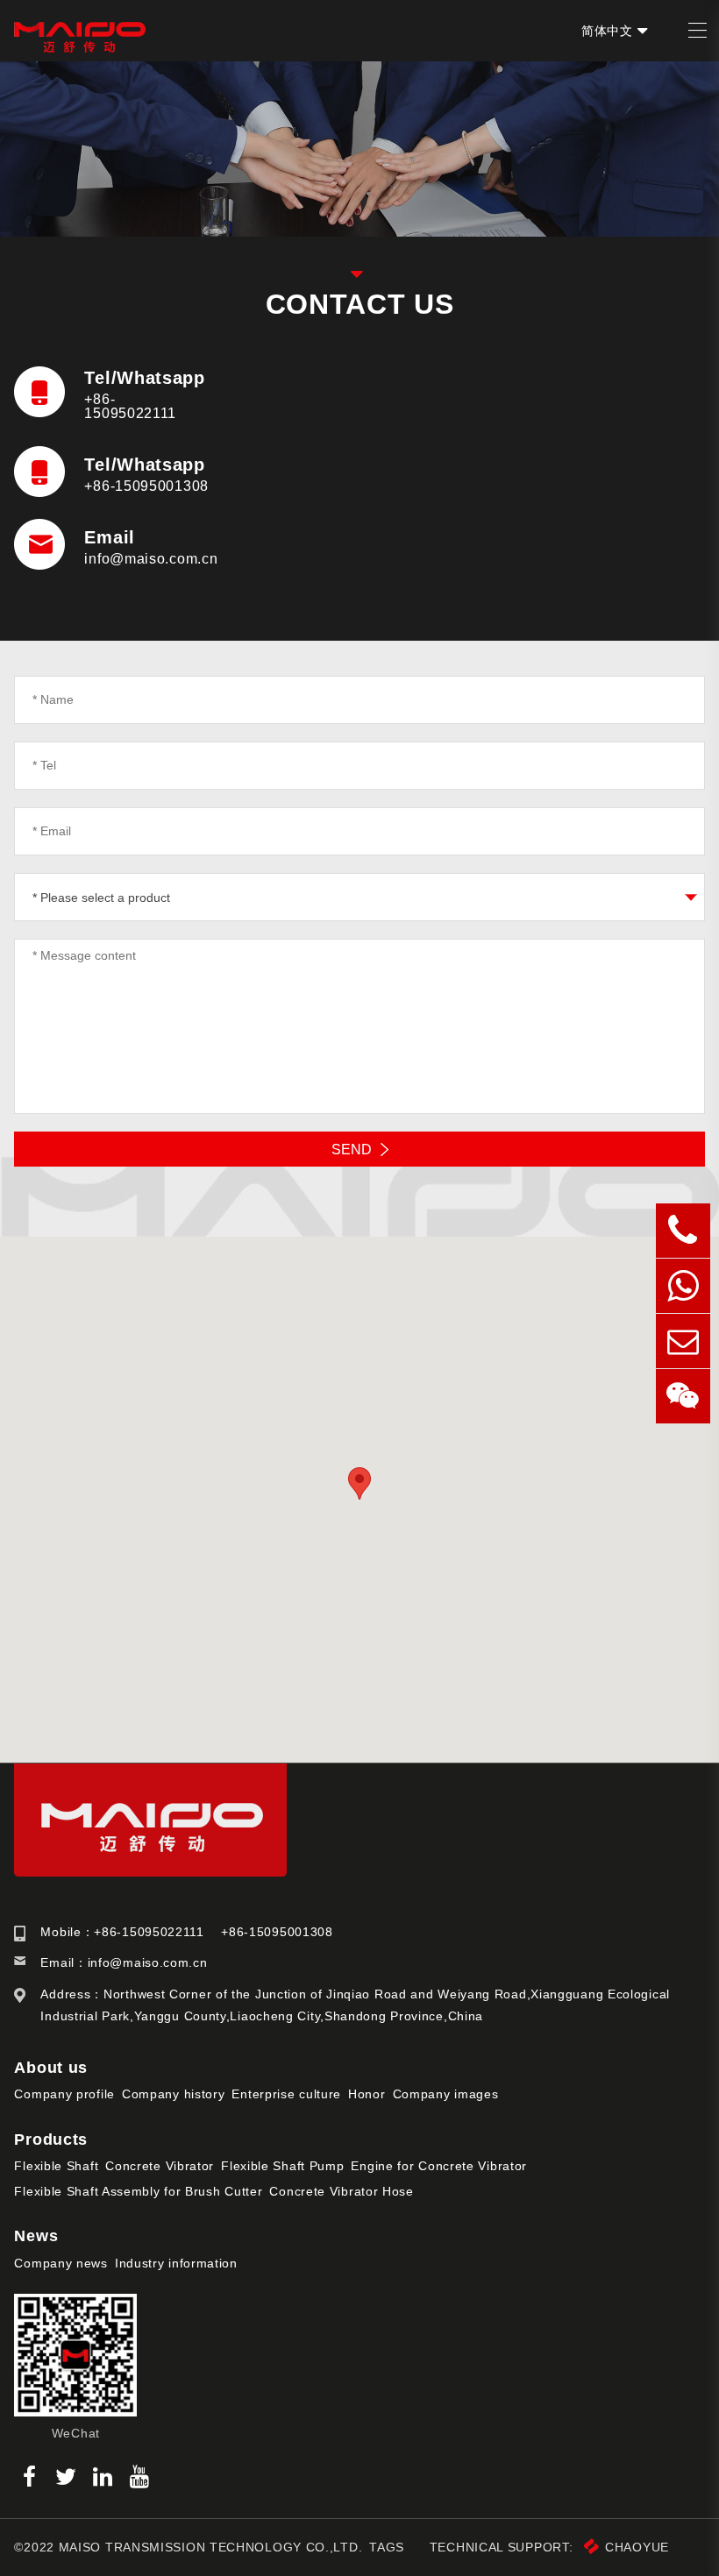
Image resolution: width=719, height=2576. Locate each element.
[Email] (683, 1341)
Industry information (176, 2263)
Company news (61, 2263)
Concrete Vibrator (160, 2166)
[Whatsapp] (683, 1286)
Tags (387, 2547)
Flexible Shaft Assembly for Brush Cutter (138, 2191)
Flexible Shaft (56, 2166)
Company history (174, 2094)
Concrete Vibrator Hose (341, 2191)
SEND (352, 1150)
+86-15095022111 (130, 406)
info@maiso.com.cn (151, 559)
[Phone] (683, 1231)
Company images (446, 2094)
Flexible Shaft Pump (282, 2166)
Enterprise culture (286, 2094)
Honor (367, 2094)
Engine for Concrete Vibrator (439, 2166)
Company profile (64, 2094)
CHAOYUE (637, 2547)
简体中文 (607, 31)
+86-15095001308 (146, 486)
